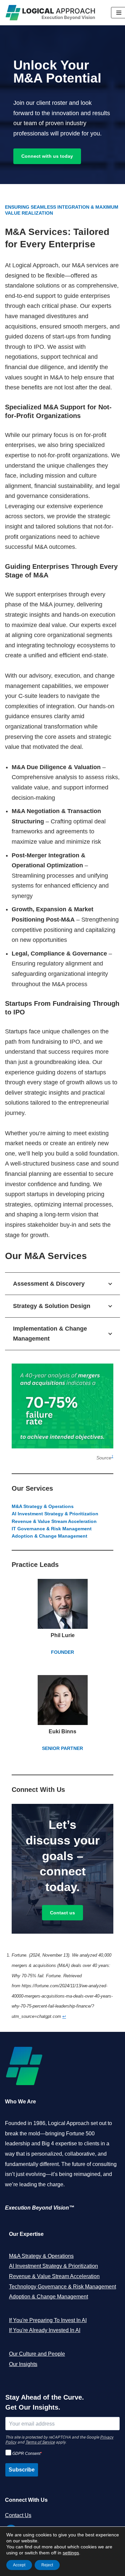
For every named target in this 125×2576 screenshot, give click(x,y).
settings (71, 2553)
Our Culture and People (37, 2354)
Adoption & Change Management (48, 2297)
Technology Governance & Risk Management (62, 2287)
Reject (47, 2565)
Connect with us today (47, 156)
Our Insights (23, 2364)
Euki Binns (62, 1731)
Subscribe (22, 2470)
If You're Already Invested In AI (45, 2330)
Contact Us (18, 2515)
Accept (19, 2565)
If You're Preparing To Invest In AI (48, 2320)
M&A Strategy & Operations (41, 2256)
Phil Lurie (63, 1635)
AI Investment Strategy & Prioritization (53, 2266)
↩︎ (64, 2016)
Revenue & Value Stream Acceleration (54, 2276)
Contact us (62, 1913)
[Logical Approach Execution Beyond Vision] (53, 13)
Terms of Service (40, 2442)
